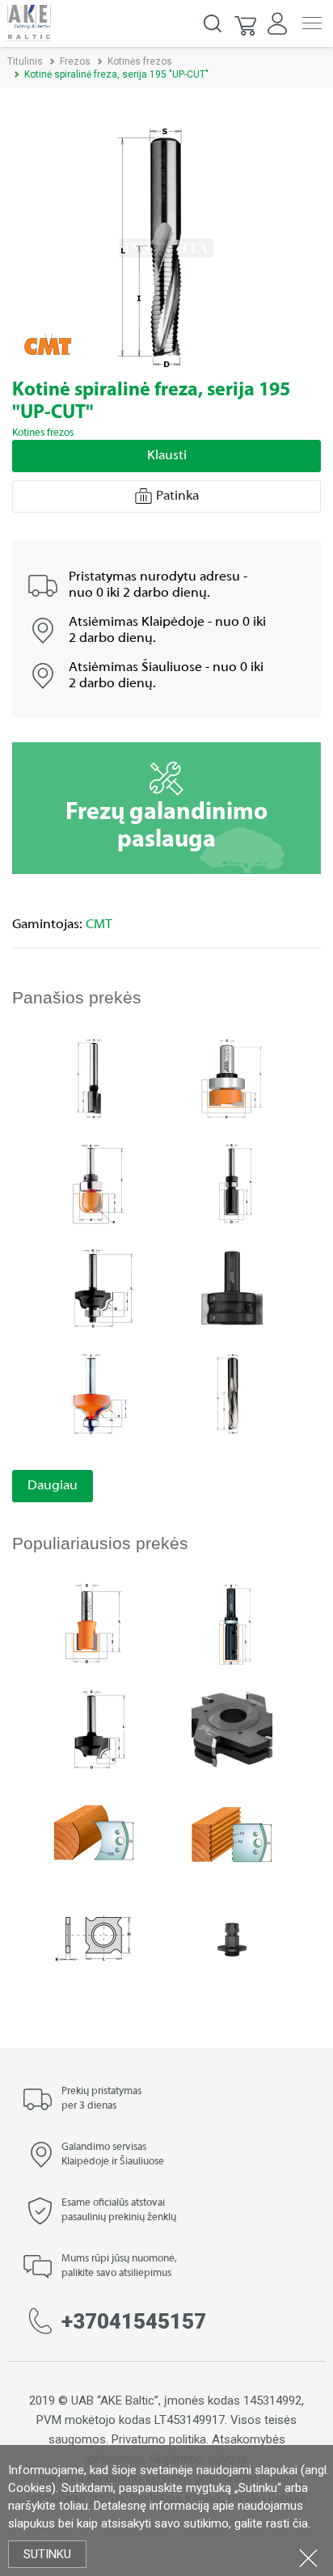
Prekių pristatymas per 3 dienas (101, 2099)
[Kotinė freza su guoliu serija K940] (94, 1288)
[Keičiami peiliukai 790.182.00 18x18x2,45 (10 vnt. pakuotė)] (94, 1938)
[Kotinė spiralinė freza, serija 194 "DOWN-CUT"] (232, 1393)
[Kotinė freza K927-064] (94, 1728)
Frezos (75, 61)
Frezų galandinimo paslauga (166, 827)
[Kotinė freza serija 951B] (94, 1182)
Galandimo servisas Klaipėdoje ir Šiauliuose (113, 2155)
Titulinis (25, 61)
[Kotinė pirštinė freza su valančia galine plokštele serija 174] (94, 1077)
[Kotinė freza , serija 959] (94, 1393)
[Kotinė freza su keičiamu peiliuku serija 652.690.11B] (232, 1623)
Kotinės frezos (140, 61)
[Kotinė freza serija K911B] (232, 1182)
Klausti (167, 456)
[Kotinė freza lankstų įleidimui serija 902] (94, 1623)
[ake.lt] (29, 22)
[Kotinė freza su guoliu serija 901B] (232, 1077)
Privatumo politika (159, 2439)
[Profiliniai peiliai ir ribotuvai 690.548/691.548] (94, 1833)
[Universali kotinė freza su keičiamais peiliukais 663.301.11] (232, 1288)
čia (300, 2523)
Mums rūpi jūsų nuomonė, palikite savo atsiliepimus (119, 2266)
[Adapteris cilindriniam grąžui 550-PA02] (232, 1938)
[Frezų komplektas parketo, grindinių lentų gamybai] (232, 1728)
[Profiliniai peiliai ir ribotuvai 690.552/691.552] (232, 1833)
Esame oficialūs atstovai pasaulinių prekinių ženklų (119, 2211)
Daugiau (53, 1486)
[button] (247, 23)
